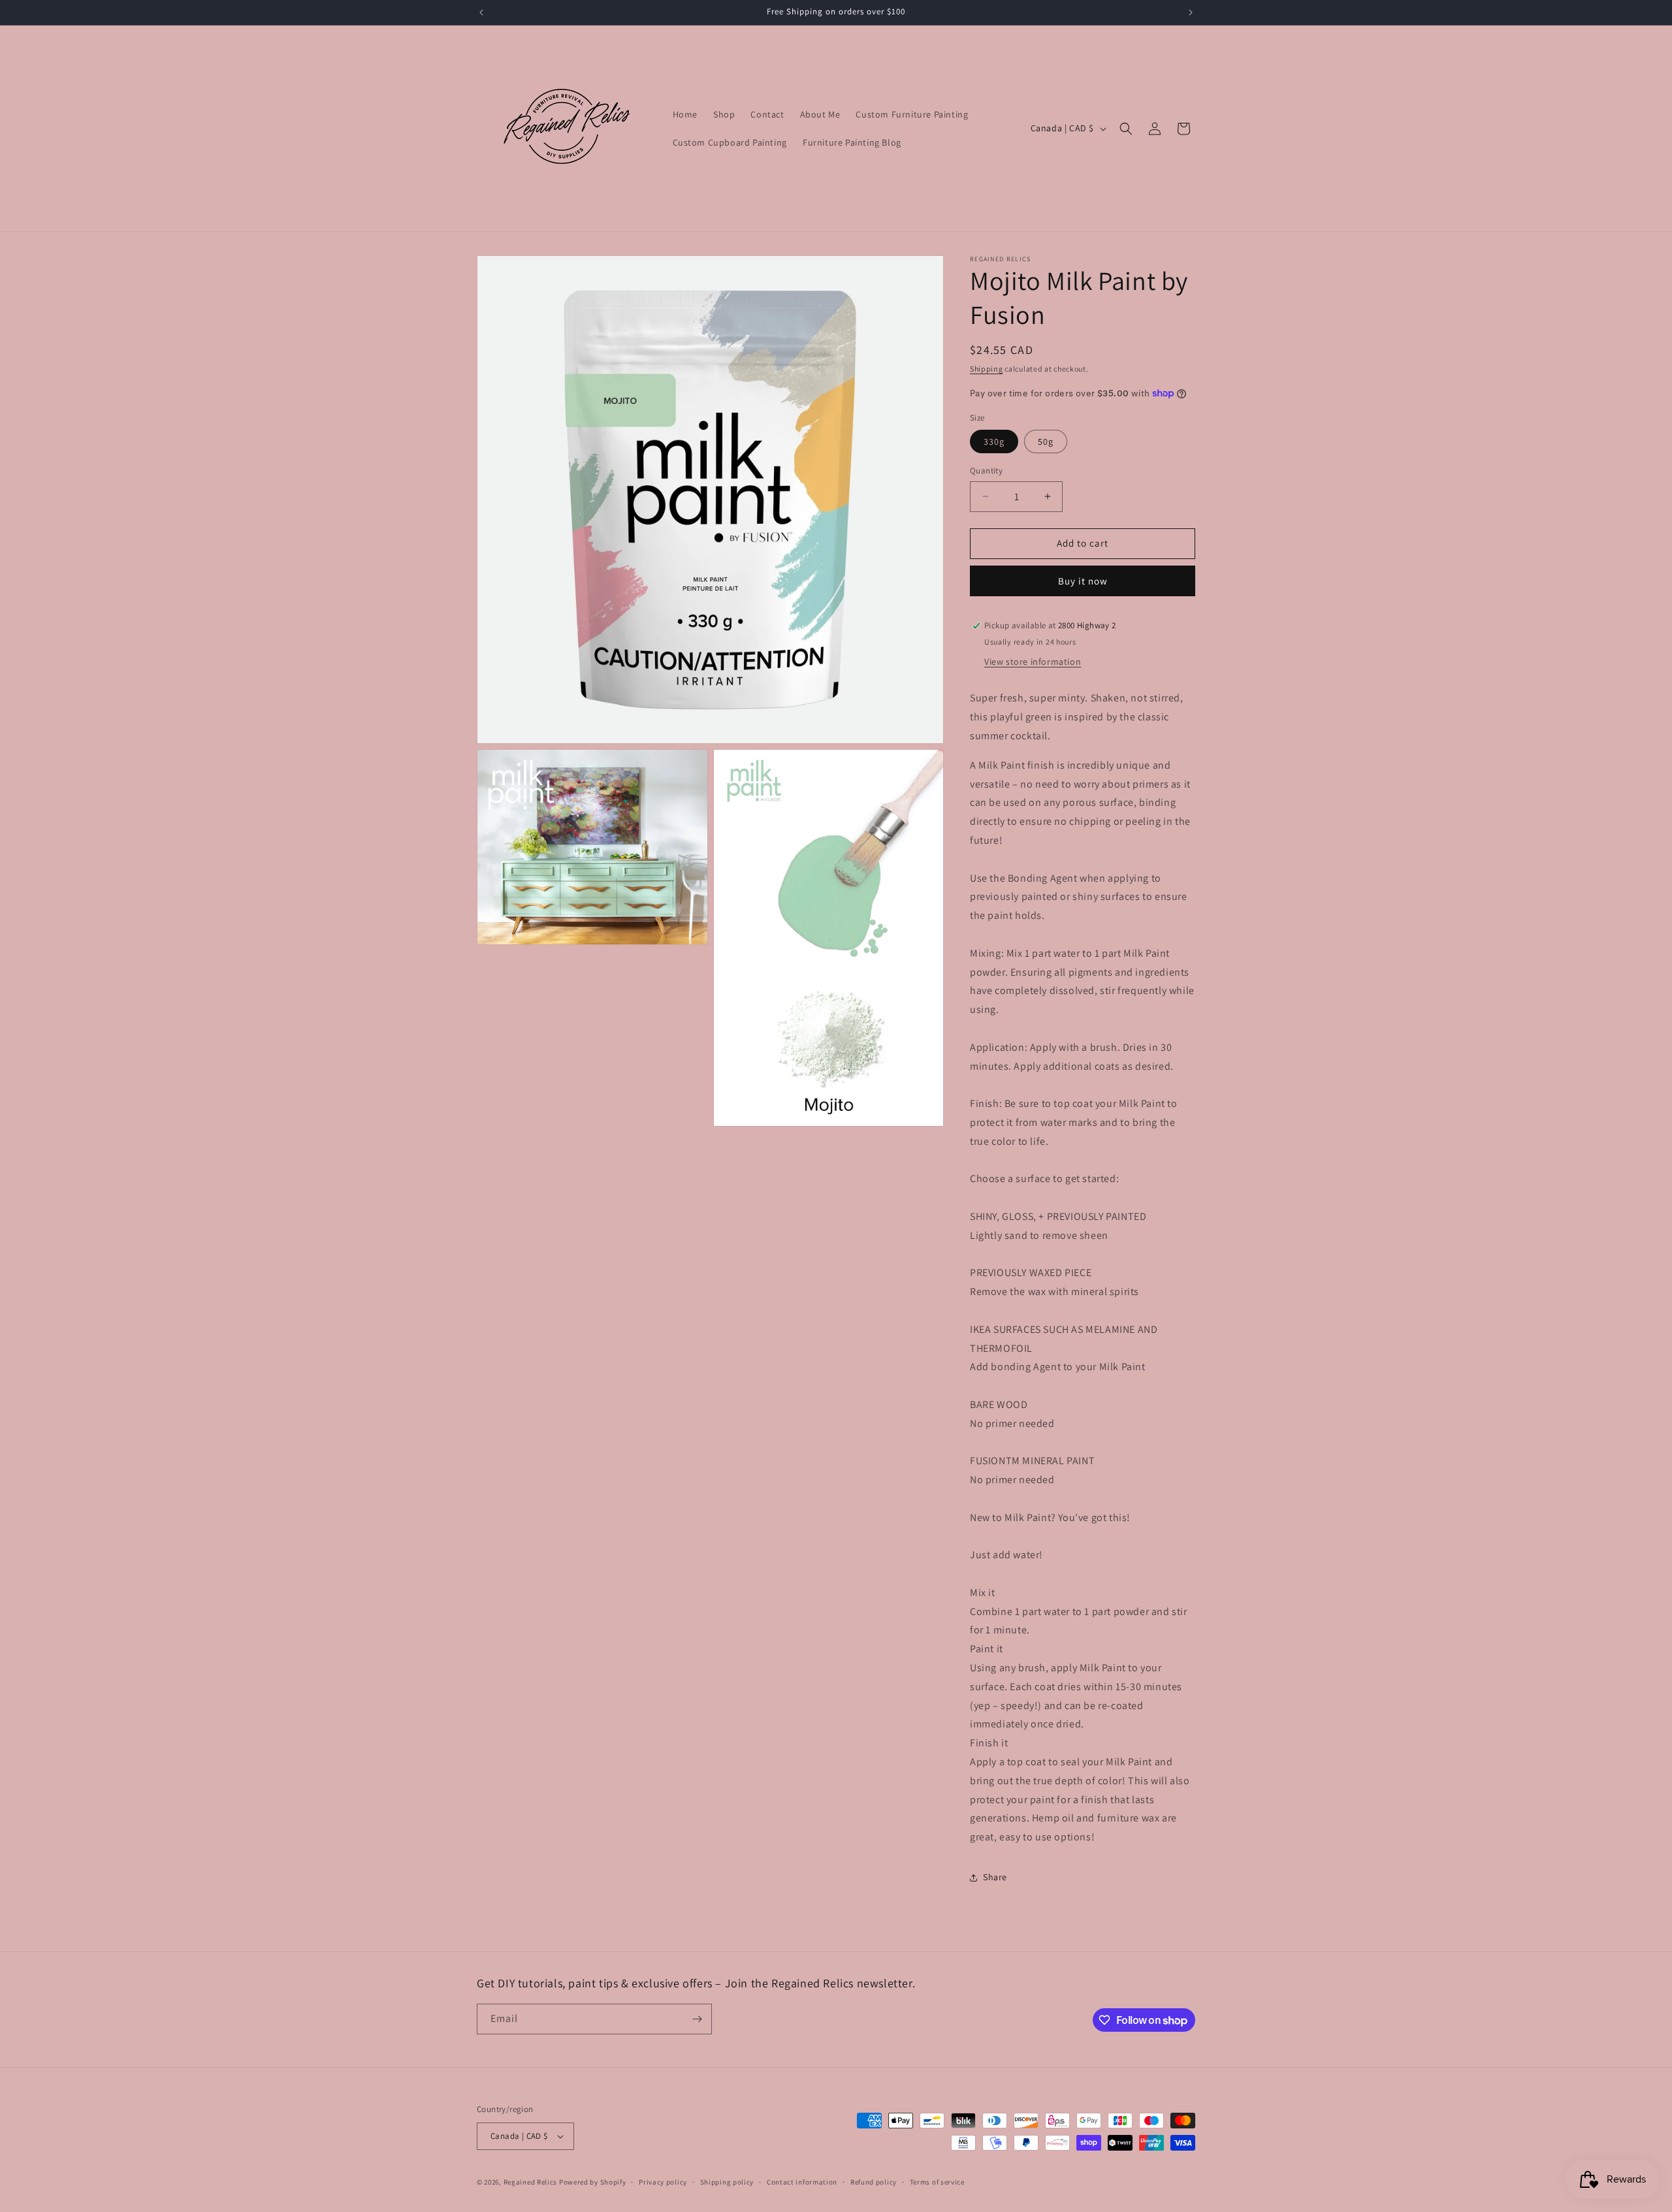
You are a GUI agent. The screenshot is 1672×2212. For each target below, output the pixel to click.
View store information (1033, 662)
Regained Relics (531, 2182)
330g (994, 441)
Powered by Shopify (593, 2182)
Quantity (986, 471)
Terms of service (937, 2182)
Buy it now (1083, 581)
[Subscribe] (697, 2019)
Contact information (802, 2182)
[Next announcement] (1191, 12)
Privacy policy (663, 2182)
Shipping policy (727, 2182)
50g (1046, 441)
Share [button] (995, 1877)
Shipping (987, 369)
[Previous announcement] (481, 12)
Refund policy (874, 2182)
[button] (1126, 129)
